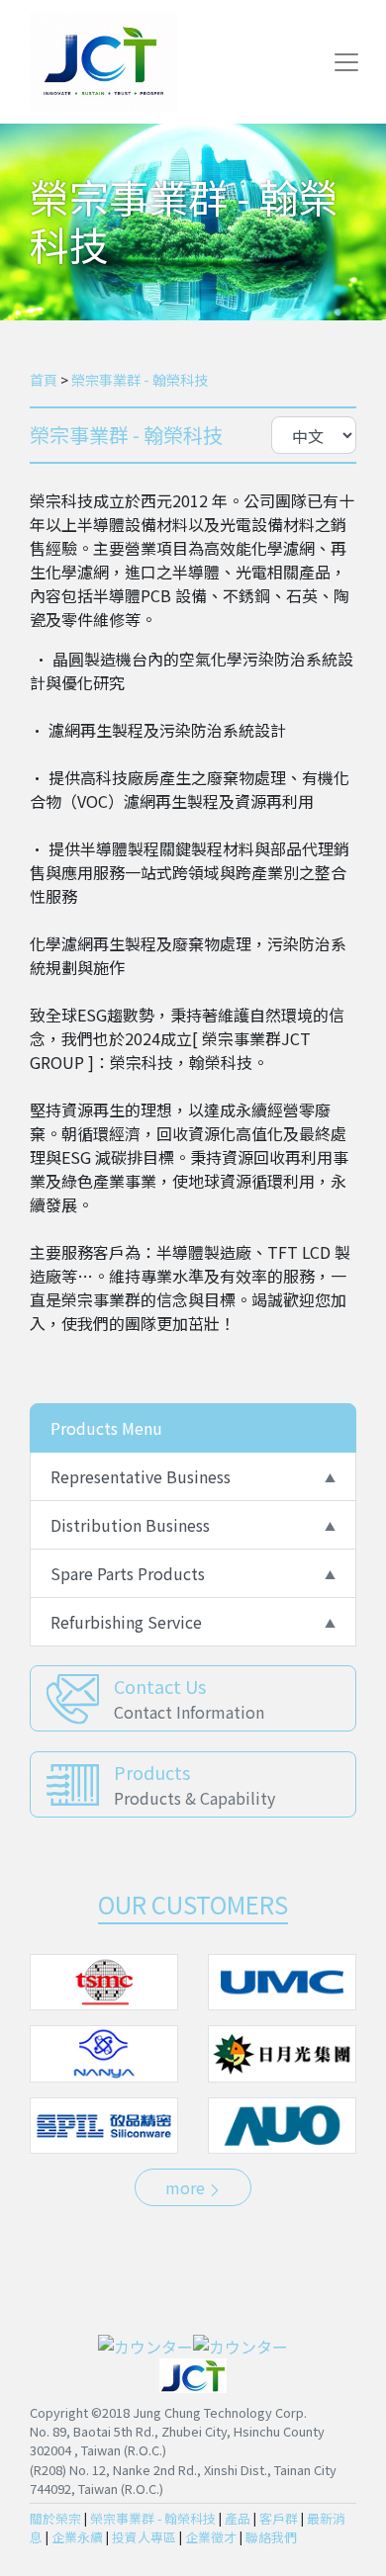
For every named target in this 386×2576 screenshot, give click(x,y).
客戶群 (279, 2518)
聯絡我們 (271, 2537)
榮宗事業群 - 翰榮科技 (140, 380)
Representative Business (141, 1476)
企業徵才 (211, 2537)
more (187, 2187)
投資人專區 (144, 2537)
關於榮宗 (55, 2518)
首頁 (44, 380)
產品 (238, 2518)
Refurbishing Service (126, 1622)
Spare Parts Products (128, 1573)
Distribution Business (130, 1525)
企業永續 (77, 2537)
